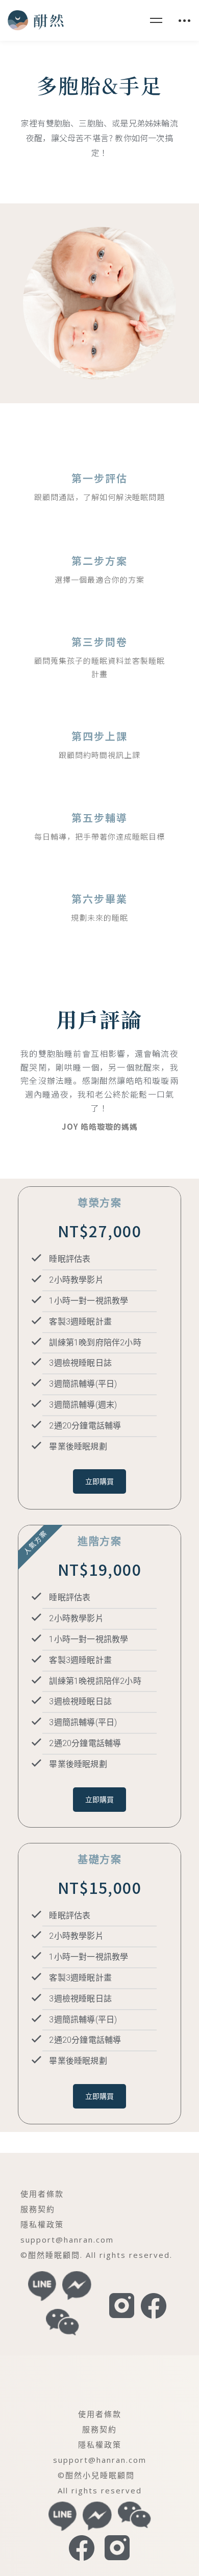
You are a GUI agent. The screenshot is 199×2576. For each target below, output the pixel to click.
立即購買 (99, 1481)
